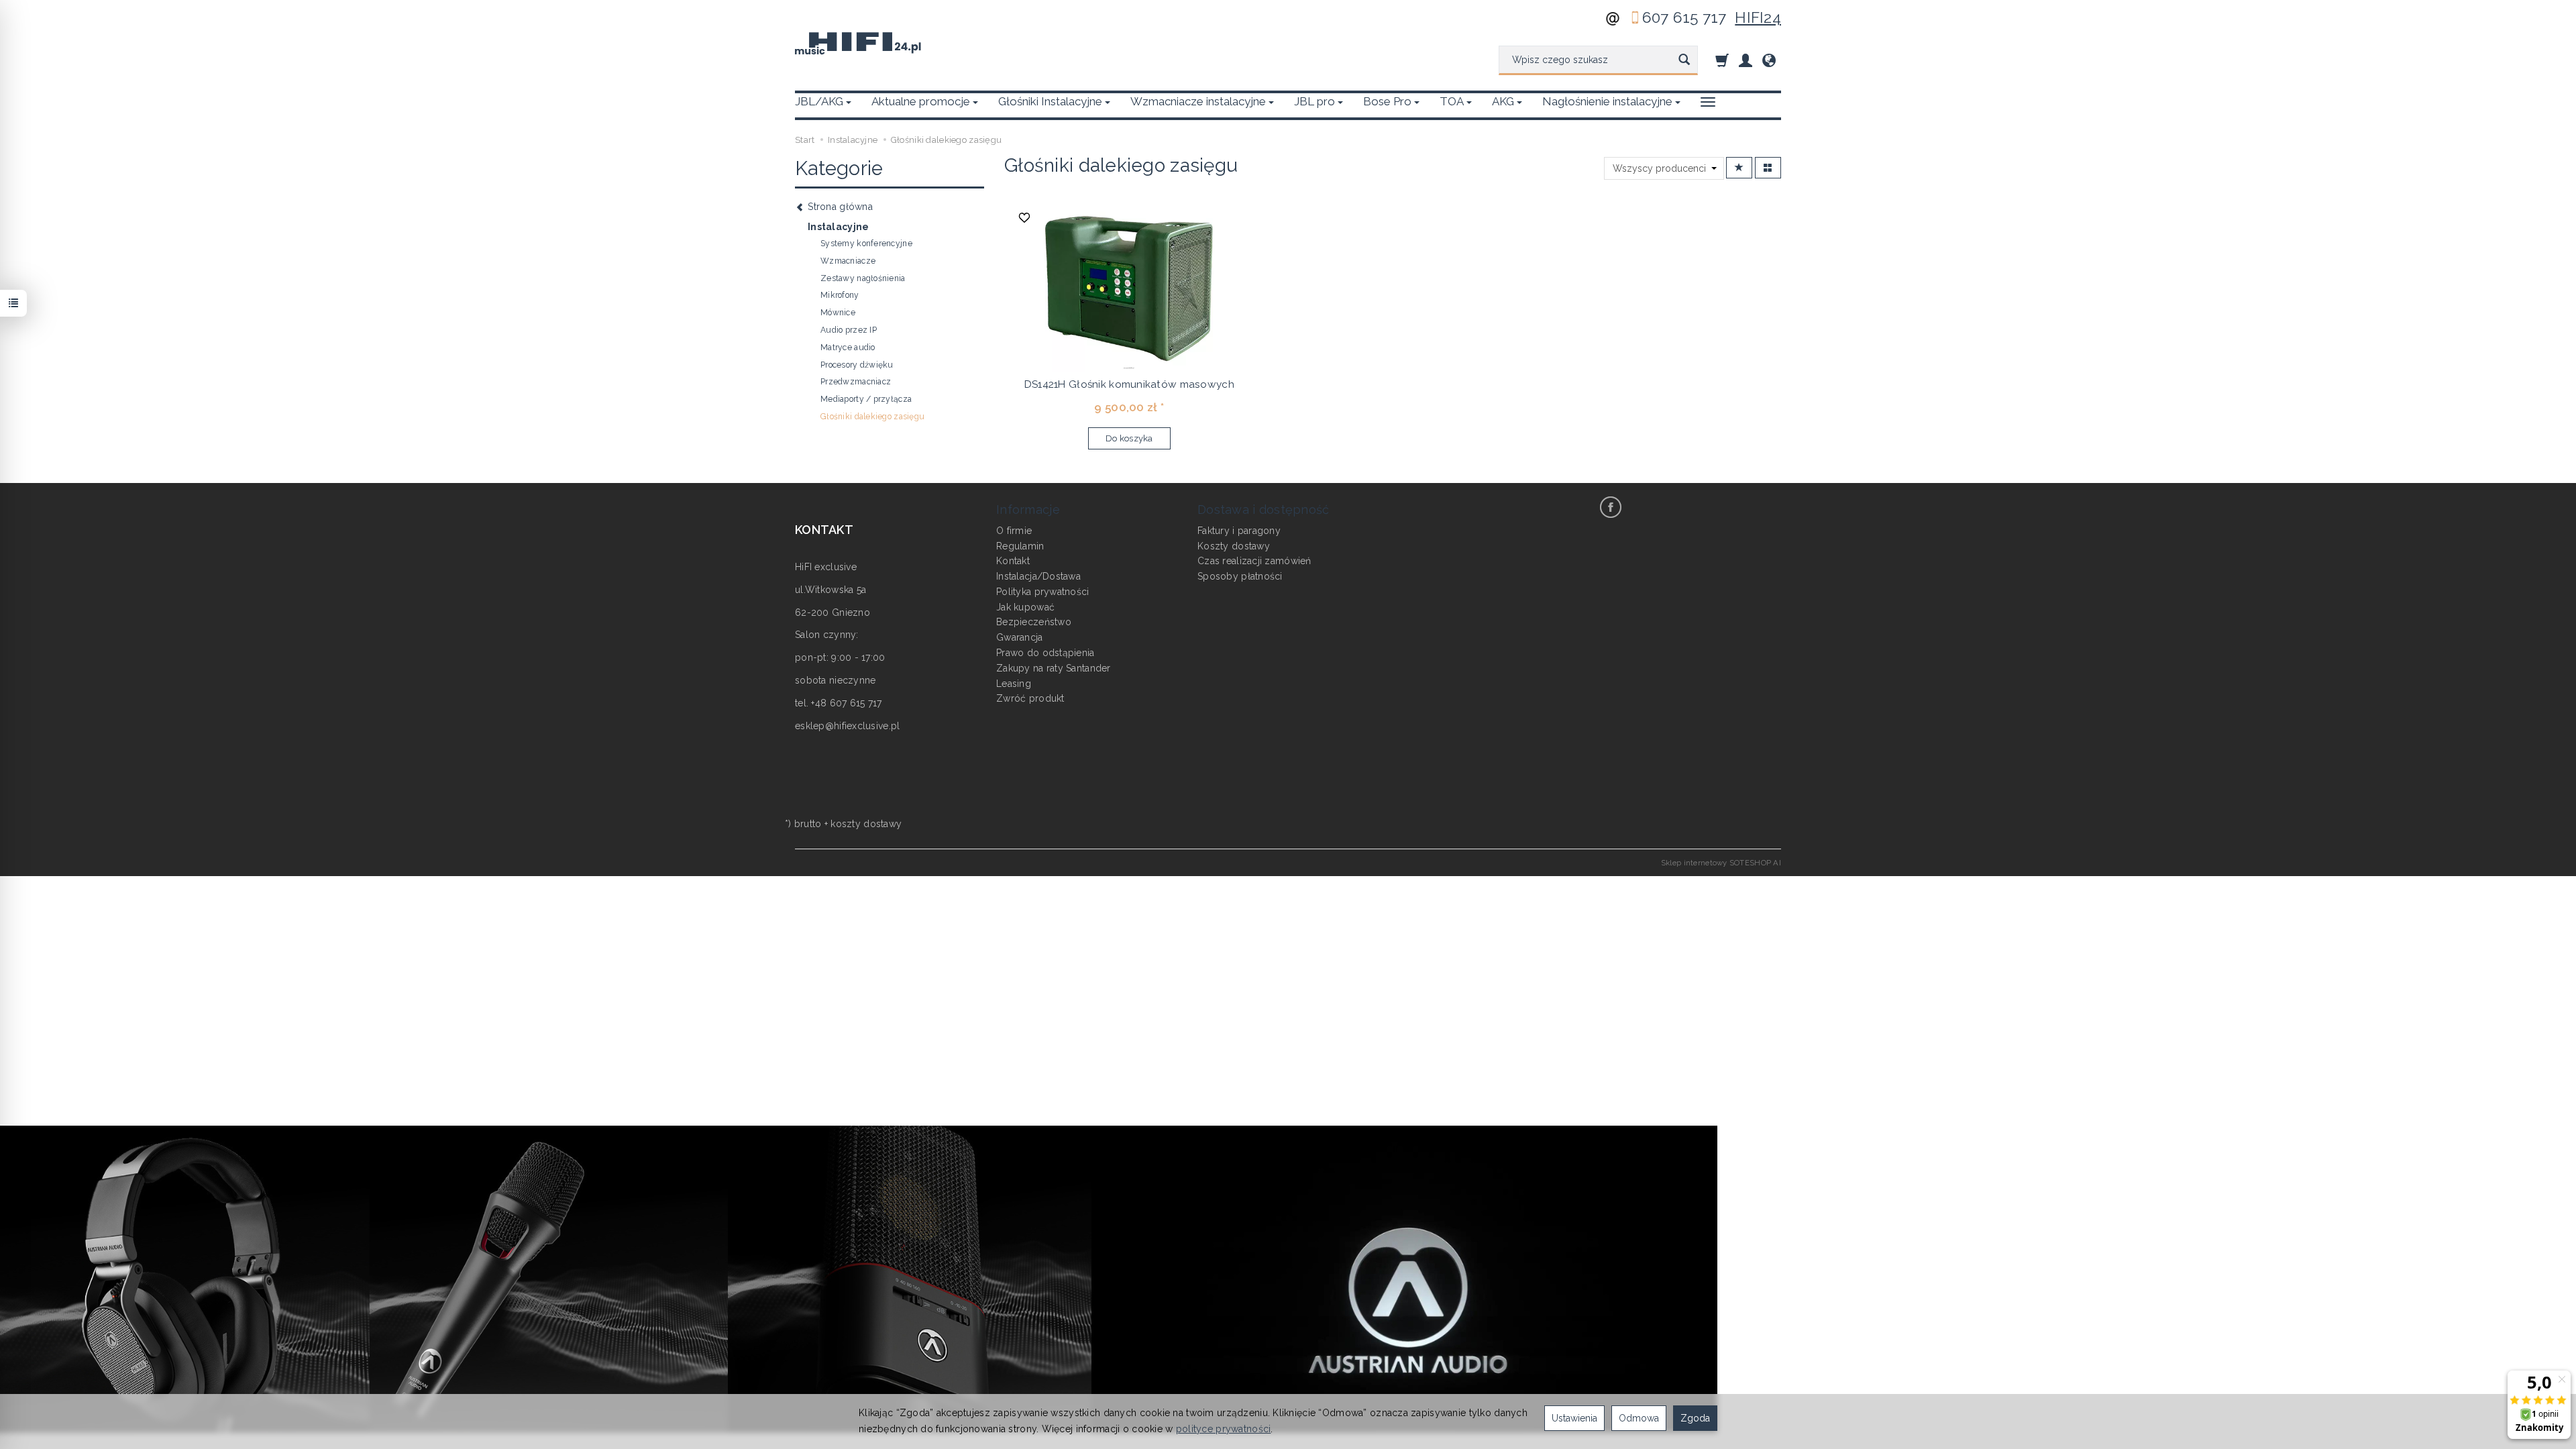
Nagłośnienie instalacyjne (1607, 101)
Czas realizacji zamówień (1254, 561)
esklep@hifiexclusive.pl (847, 726)
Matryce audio (848, 347)
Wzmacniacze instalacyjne (1198, 101)
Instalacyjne (838, 227)
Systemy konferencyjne (866, 244)
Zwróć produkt (1030, 698)
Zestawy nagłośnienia (863, 278)
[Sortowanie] (1739, 168)
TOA (1452, 101)
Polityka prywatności (1043, 592)
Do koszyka (1129, 438)
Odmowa (1639, 1418)
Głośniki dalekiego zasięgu (872, 417)
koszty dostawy (866, 824)
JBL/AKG (819, 101)
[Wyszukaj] (1684, 60)
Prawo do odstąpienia (1045, 653)
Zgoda (1695, 1418)
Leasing (1014, 684)
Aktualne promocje (921, 101)
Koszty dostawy (1234, 546)
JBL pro (1314, 101)
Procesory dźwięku (857, 365)
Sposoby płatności (1240, 576)
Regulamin (1020, 546)
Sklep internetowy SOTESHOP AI (1721, 863)
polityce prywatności (1224, 1429)
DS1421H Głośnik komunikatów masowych (1129, 384)
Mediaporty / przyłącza (866, 399)
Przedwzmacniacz (856, 382)
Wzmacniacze (848, 261)
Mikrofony (840, 295)
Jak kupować (1025, 607)
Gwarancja (1020, 637)
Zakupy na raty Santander (1054, 668)
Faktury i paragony (1239, 531)
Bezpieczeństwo (1034, 622)
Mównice (838, 313)
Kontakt (1013, 561)
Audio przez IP (849, 330)
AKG (1503, 101)
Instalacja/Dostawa (1038, 576)
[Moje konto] (1746, 60)
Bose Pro (1387, 101)
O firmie (1014, 531)
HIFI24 (1758, 17)
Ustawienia (1574, 1418)
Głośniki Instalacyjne (1050, 101)
